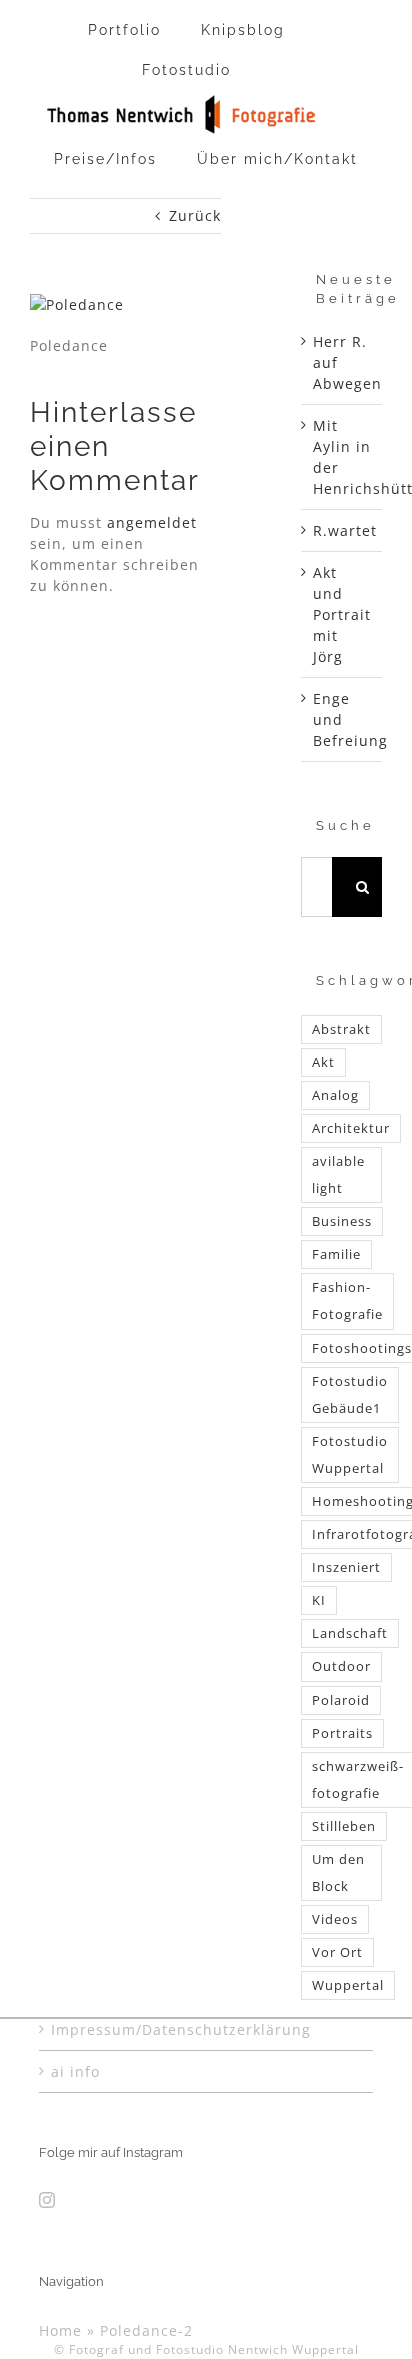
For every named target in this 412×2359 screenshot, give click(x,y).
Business (342, 1221)
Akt (323, 1062)
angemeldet (152, 522)
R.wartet (345, 530)
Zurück (195, 215)
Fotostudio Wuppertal (350, 1455)
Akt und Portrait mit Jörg (342, 614)
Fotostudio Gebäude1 (350, 1395)
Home (60, 2330)
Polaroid (341, 1700)
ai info (75, 2071)
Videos (335, 1919)
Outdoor (341, 1666)
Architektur (351, 1128)
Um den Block (338, 1873)
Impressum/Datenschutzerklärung (181, 2029)
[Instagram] (47, 2200)
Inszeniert (346, 1567)
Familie (336, 1254)
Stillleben (344, 1826)
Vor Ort (337, 1952)
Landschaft (350, 1633)
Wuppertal (348, 1985)
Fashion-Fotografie (347, 1301)
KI (319, 1600)
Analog (335, 1095)
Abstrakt (341, 1029)
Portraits (342, 1733)
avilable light (338, 1175)
